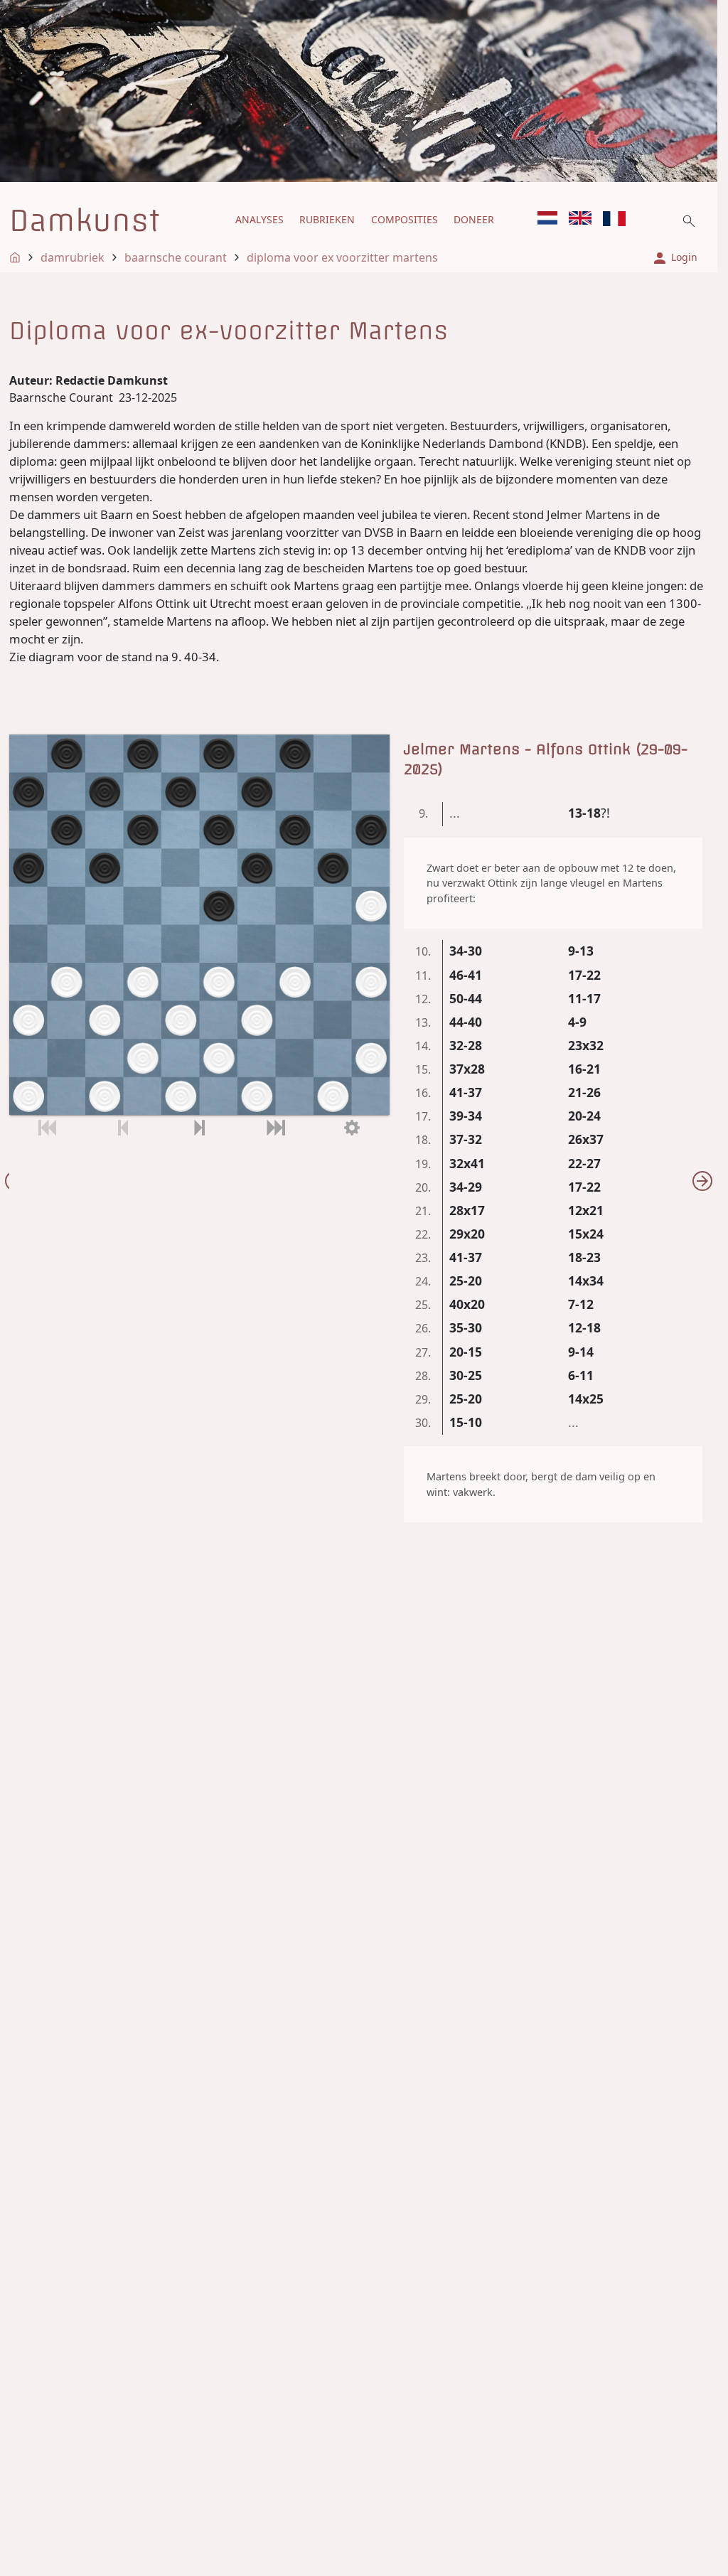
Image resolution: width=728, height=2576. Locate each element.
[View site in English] (580, 218)
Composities (405, 219)
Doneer (474, 219)
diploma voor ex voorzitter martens (342, 257)
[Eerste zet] (47, 1128)
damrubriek (73, 257)
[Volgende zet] (199, 1128)
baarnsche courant (176, 257)
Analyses (259, 219)
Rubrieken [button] (327, 219)
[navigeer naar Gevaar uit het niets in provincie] (702, 1181)
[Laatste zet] (275, 1128)
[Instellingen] (352, 1128)
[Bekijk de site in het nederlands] (547, 218)
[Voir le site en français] (614, 219)
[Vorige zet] (123, 1128)
